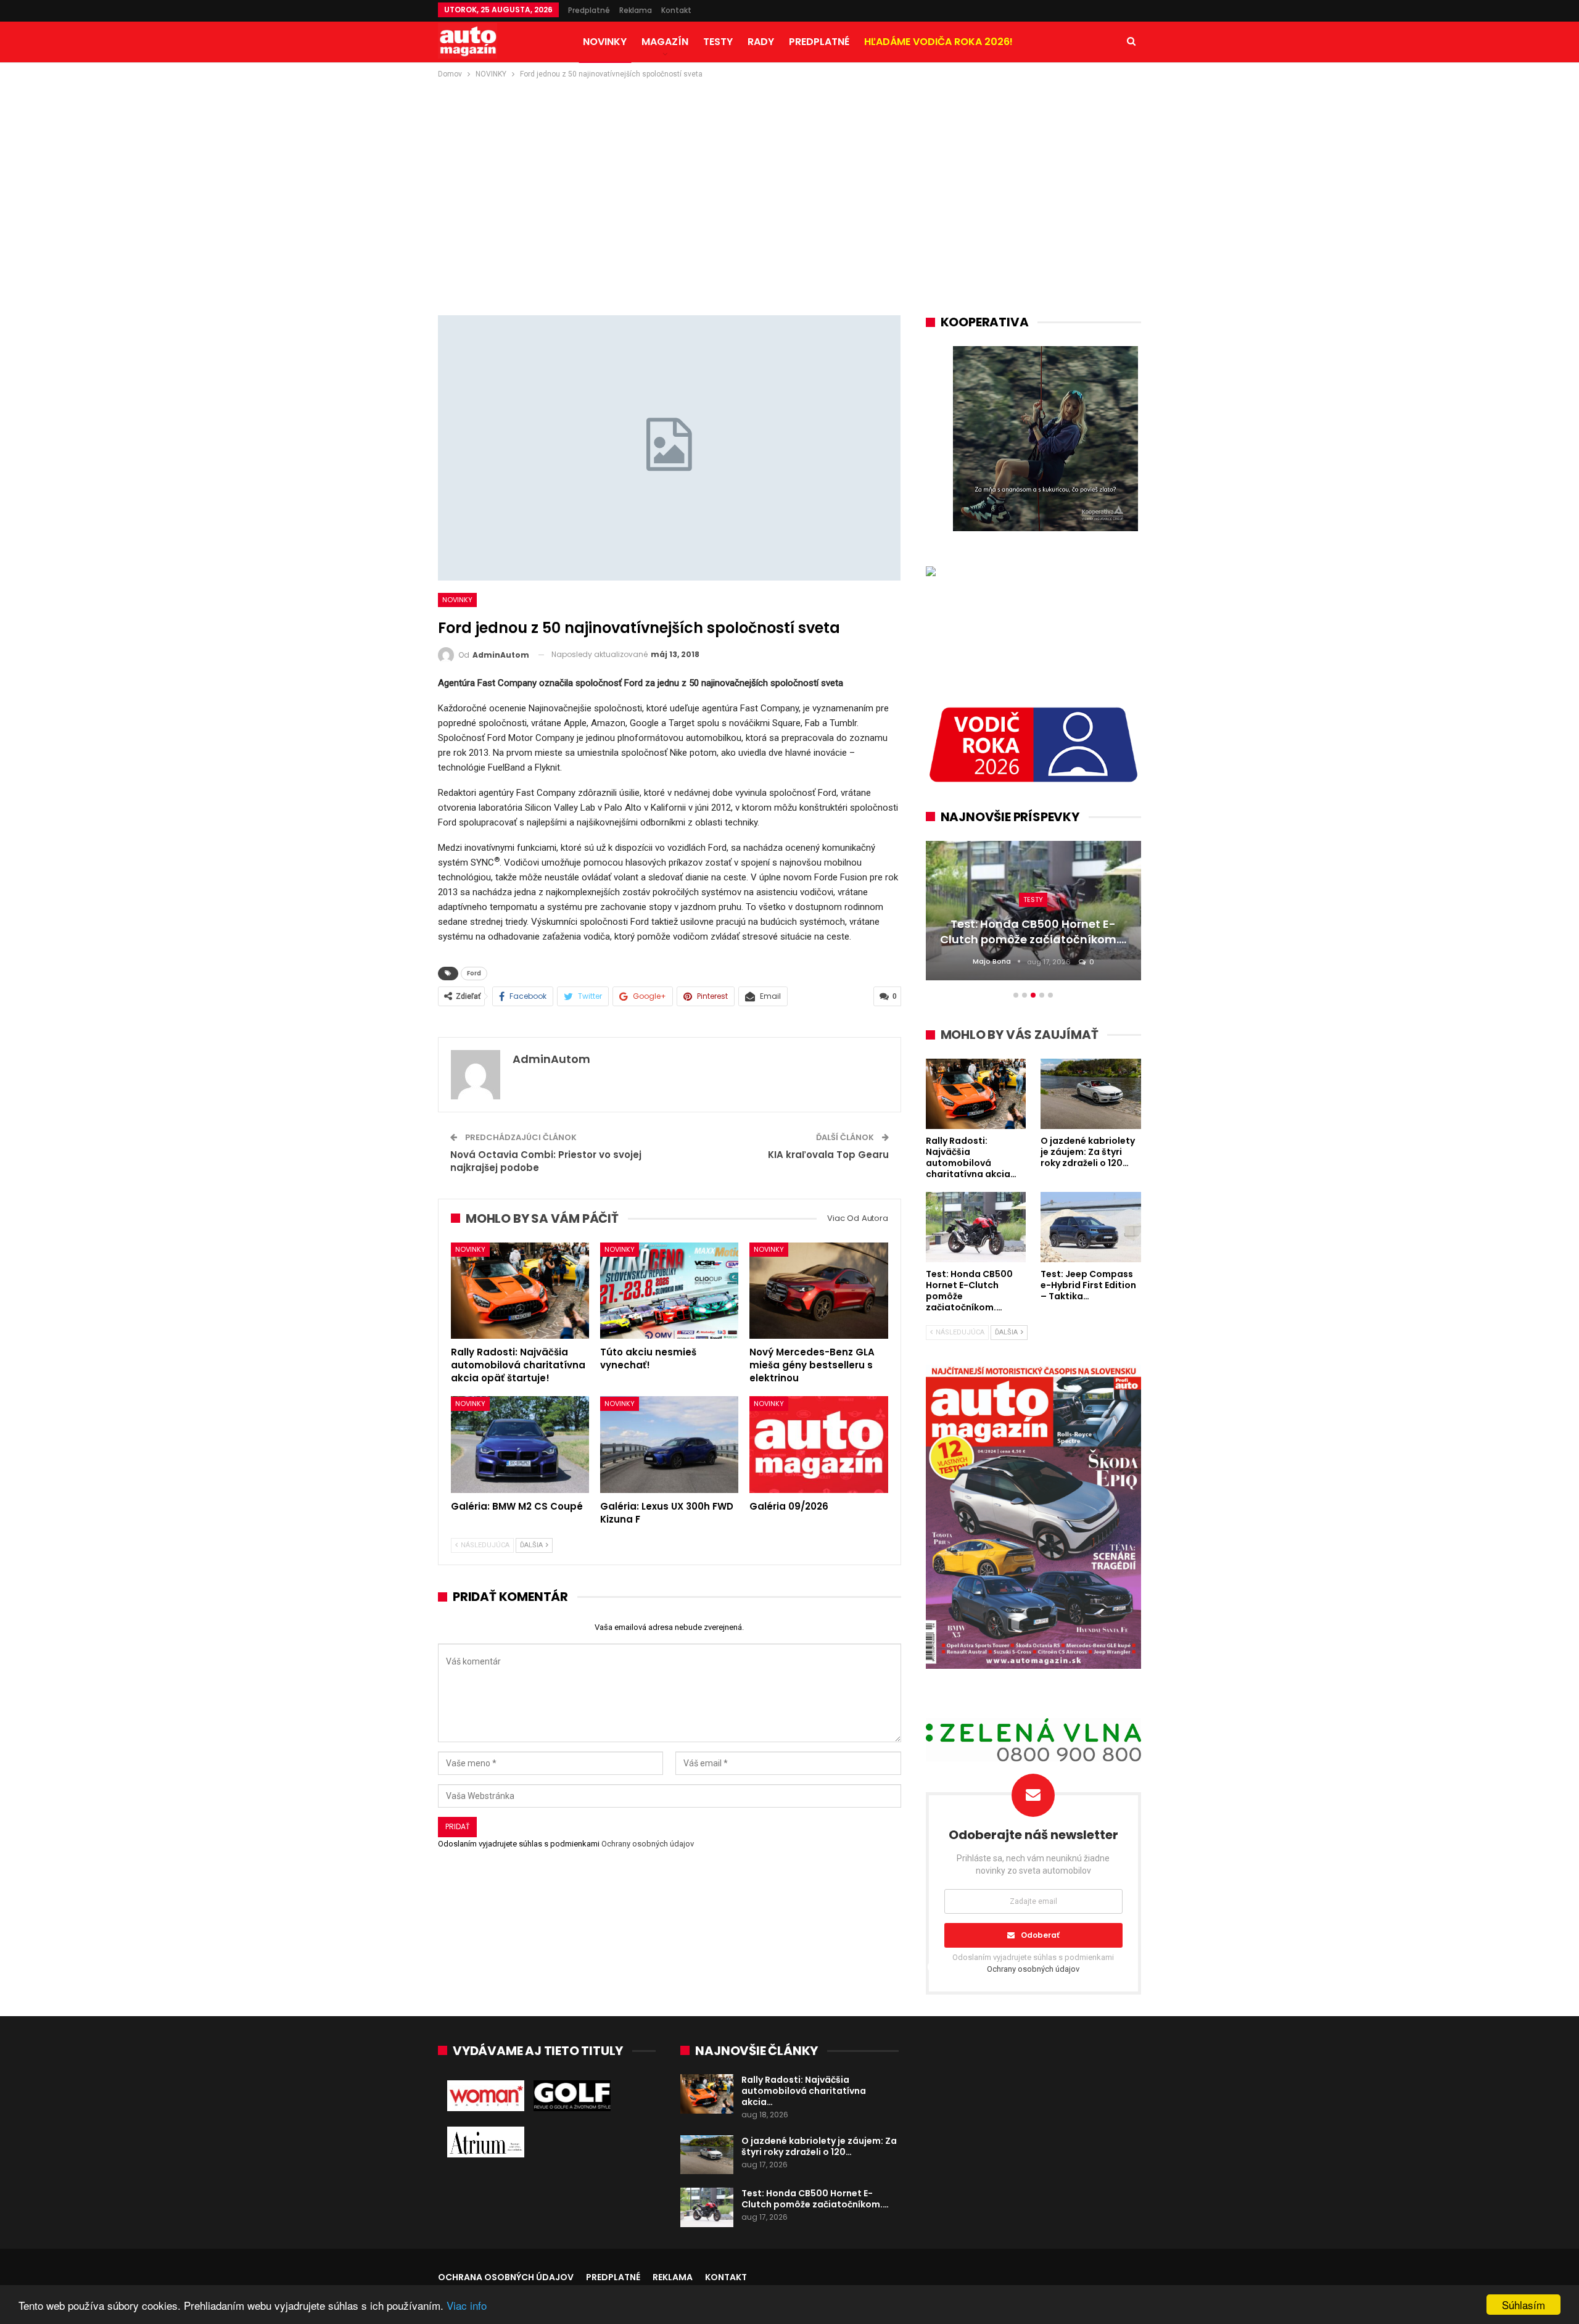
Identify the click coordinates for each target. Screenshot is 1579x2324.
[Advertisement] (789, 173)
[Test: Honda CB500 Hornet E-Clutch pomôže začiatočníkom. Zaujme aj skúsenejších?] (707, 2207)
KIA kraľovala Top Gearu (828, 1155)
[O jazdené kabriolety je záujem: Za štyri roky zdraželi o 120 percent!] (707, 2155)
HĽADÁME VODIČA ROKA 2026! (938, 42)
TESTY (718, 42)
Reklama (636, 10)
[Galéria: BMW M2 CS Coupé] (520, 1445)
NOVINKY (605, 42)
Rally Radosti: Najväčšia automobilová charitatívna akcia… (804, 2091)
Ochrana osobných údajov (506, 2277)
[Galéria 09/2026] (818, 1445)
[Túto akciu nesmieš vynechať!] (669, 1291)
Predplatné (589, 10)
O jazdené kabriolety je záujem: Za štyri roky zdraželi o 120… (819, 2146)
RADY (761, 42)
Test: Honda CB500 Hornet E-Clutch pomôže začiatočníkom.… (815, 2199)
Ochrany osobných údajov (648, 1844)
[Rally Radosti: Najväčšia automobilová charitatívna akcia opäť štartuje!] (520, 1291)
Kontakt (676, 10)
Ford (474, 973)
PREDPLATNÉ (819, 42)
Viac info (467, 2305)
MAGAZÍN (665, 42)
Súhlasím (1523, 2305)
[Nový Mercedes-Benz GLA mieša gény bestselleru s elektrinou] (818, 1291)
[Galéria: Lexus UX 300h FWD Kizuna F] (669, 1445)
